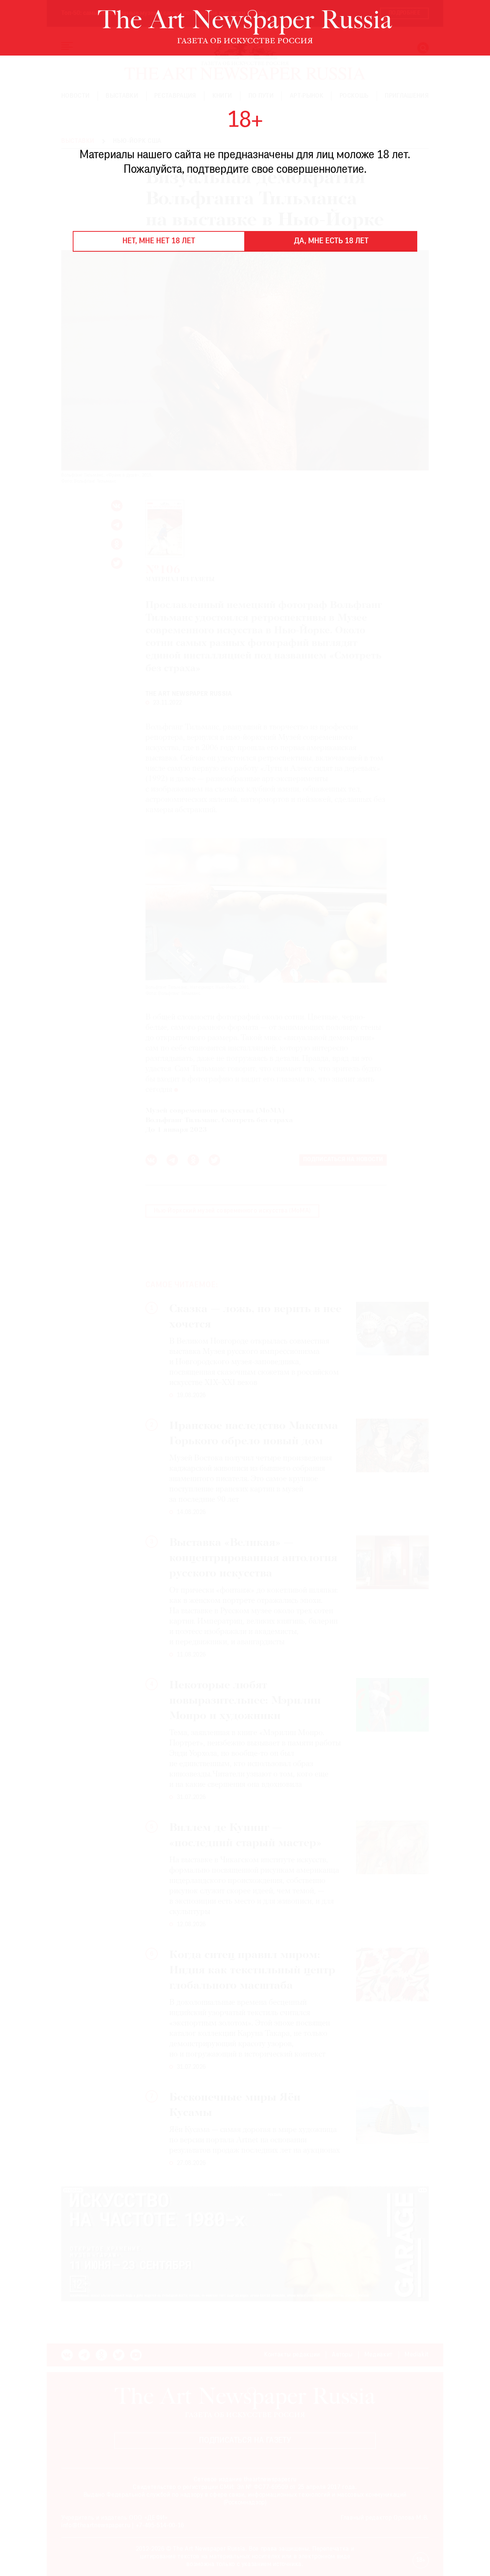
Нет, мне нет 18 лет (159, 241)
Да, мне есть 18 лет (331, 241)
